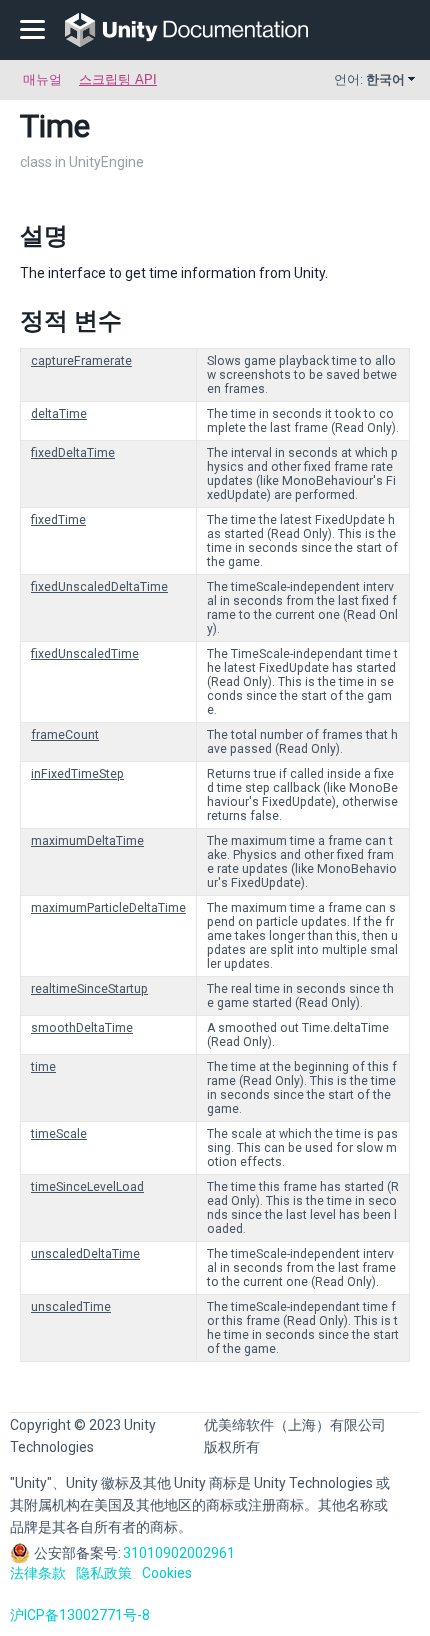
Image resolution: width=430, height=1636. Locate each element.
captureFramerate (81, 361)
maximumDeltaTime (87, 841)
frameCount (65, 735)
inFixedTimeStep (77, 774)
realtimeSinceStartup (89, 989)
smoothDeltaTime (82, 1028)
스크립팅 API (118, 79)
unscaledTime (71, 1307)
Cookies (167, 1573)
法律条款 (38, 1573)
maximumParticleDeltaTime (108, 908)
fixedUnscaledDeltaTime (99, 587)
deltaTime (59, 414)
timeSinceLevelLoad (87, 1187)
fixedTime (58, 520)
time (43, 1067)
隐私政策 (104, 1573)
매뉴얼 (42, 79)
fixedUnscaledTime (85, 654)
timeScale (59, 1134)
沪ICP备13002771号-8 (80, 1615)
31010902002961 (179, 1553)
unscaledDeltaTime (85, 1254)
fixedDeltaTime (73, 453)
